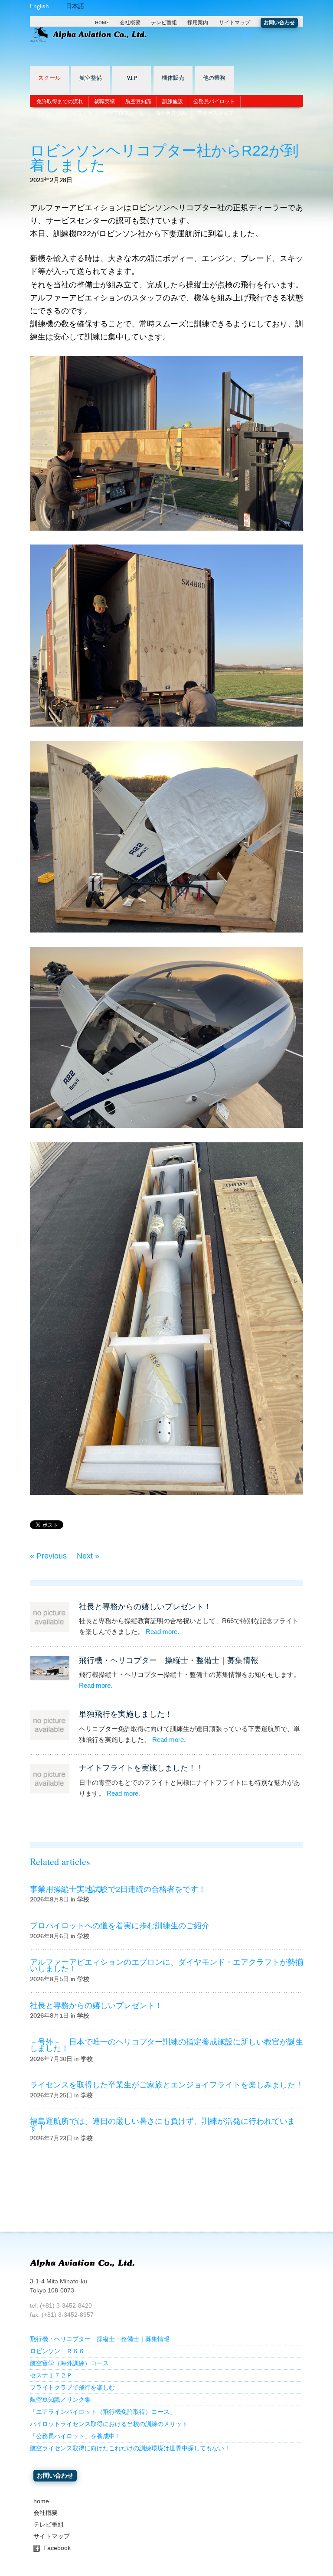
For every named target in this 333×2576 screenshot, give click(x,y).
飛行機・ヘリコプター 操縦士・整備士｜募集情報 (169, 1660)
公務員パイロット (214, 101)
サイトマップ (235, 23)
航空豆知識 (138, 101)
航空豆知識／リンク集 (60, 2400)
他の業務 (214, 78)
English (39, 6)
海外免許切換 (171, 113)
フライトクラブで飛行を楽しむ (72, 2388)
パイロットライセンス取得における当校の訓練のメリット (109, 2424)
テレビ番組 (164, 23)
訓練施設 (173, 101)
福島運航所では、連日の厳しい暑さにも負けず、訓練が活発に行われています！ (163, 2124)
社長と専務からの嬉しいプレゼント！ (145, 1607)
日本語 (75, 6)
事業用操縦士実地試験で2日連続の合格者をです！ (118, 1889)
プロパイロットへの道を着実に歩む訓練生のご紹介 (120, 1926)
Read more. (162, 1632)
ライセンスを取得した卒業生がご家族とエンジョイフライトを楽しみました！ (166, 2085)
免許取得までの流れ (60, 101)
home (41, 2501)
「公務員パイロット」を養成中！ (75, 2436)
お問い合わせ (279, 23)
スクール (49, 78)
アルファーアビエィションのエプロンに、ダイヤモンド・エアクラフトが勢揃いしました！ (166, 1965)
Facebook (57, 2548)
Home (102, 23)
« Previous (48, 1556)
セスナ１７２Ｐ (51, 2375)
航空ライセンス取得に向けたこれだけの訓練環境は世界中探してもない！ (130, 2448)
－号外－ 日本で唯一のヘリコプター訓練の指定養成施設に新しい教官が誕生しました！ (166, 2045)
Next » (88, 1556)
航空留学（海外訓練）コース (69, 2363)
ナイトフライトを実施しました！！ (141, 1768)
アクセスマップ (215, 113)
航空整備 (91, 78)
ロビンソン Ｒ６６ (57, 2351)
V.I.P (132, 78)
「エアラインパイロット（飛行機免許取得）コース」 (103, 2412)
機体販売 (173, 78)
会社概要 (130, 23)
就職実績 (104, 101)
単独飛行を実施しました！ (126, 1714)
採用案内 (198, 23)
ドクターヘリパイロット (64, 113)
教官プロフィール (124, 113)
